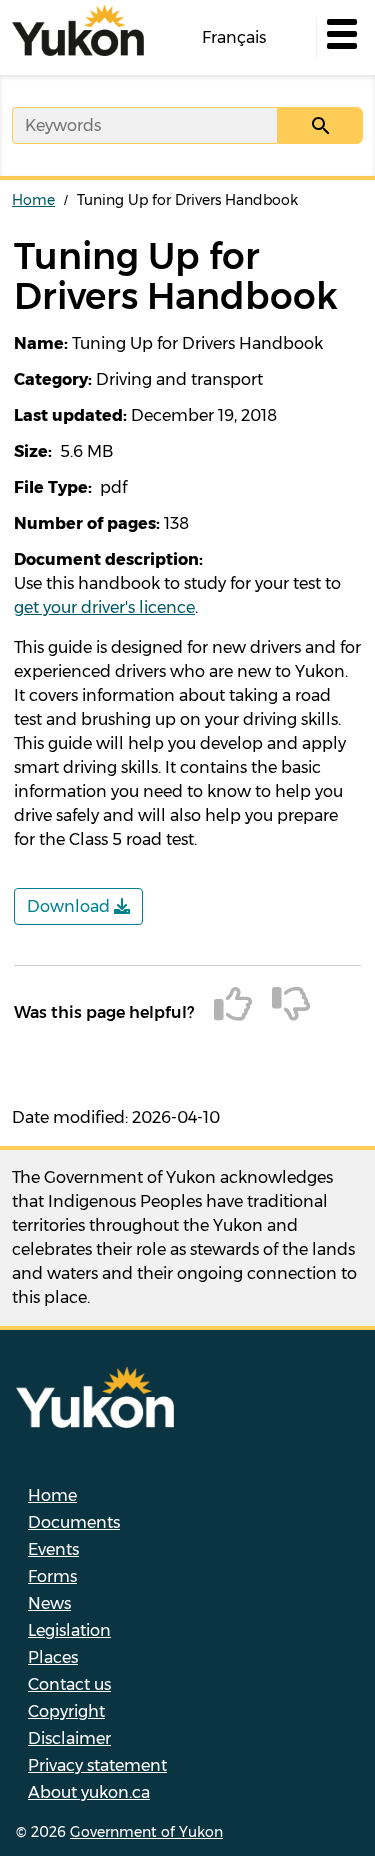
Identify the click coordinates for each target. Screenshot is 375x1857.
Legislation (69, 1630)
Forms (52, 1576)
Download (70, 906)
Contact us (69, 1684)
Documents (74, 1522)
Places (53, 1657)
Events (53, 1549)
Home (33, 200)
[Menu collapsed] (340, 38)
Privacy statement (97, 1765)
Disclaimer (69, 1738)
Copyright (66, 1711)
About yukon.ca (89, 1792)
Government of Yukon (146, 1832)
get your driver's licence (104, 607)
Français (234, 37)
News (49, 1603)
